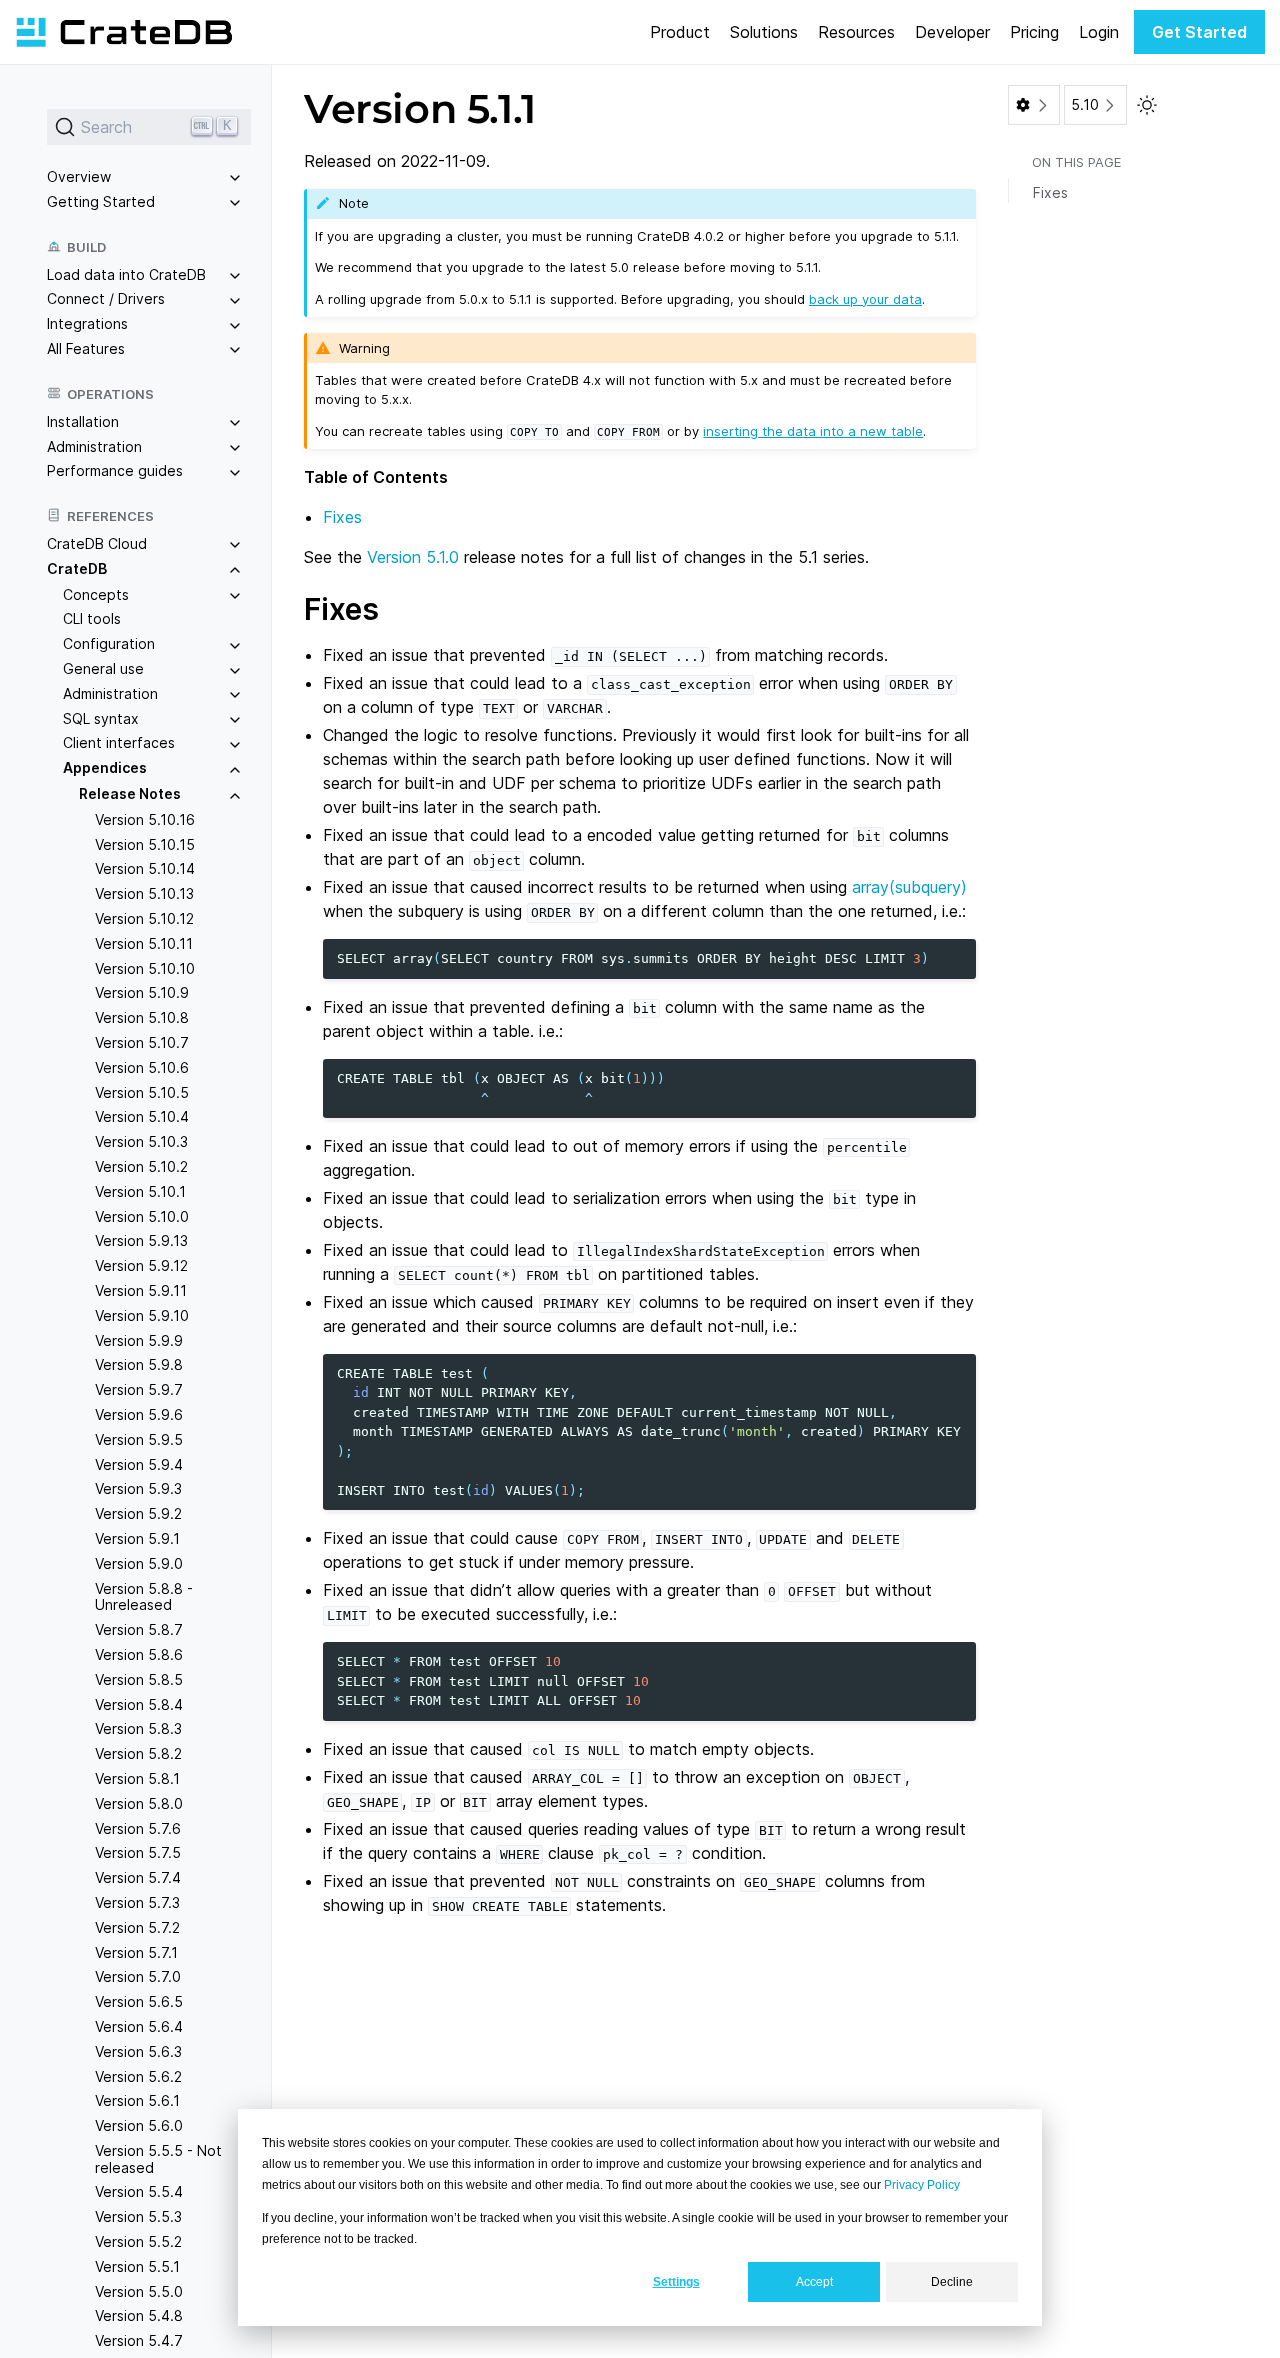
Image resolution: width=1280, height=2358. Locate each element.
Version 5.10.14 (145, 869)
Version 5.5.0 (139, 2291)
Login (1099, 32)
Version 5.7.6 (138, 1828)
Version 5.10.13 (144, 893)
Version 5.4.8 (139, 2316)
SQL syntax (101, 718)
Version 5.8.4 (139, 1704)
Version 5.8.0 (139, 1803)
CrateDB (77, 568)
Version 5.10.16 (145, 819)
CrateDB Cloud (97, 543)
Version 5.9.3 (138, 1488)
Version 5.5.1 (137, 2266)
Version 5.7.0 (138, 1976)
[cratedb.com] (124, 32)
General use (103, 668)
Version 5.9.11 (141, 1290)
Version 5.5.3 (138, 2216)
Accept (814, 2282)
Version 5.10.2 (141, 1166)
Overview (79, 176)
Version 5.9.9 (139, 1340)
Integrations (87, 323)
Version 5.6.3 (138, 2051)
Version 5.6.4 (139, 2026)
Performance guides (115, 470)
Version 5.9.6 (139, 1414)
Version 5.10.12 (144, 918)
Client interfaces (119, 743)
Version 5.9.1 (137, 1538)
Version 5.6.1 (137, 2100)
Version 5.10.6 (142, 1067)
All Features (86, 348)
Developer (952, 32)
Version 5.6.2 (138, 2076)
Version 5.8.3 (138, 1728)
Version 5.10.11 (144, 943)
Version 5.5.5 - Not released (158, 2159)
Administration (94, 446)
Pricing (1034, 32)
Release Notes (130, 793)
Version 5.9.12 (141, 1265)
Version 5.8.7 (139, 1629)
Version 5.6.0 (139, 2125)
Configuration (109, 643)
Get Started (1199, 32)
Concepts (96, 594)
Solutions (764, 32)
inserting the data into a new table (813, 431)
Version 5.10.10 (145, 968)
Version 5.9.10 (142, 1315)
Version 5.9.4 (139, 1464)
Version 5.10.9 (142, 993)
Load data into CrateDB (126, 274)
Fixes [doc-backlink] (341, 609)
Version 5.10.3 (141, 1141)
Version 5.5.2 (138, 2241)
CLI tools (92, 619)
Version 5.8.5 (139, 1679)
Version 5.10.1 (140, 1191)
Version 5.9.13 (141, 1240)
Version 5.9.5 (139, 1439)
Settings (676, 2282)
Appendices (105, 767)
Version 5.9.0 (139, 1563)
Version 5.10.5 (142, 1092)
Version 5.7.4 (138, 1877)
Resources (856, 32)
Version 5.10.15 (145, 844)
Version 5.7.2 (137, 1927)
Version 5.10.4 (142, 1117)
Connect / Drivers (106, 298)
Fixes (342, 517)
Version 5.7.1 (136, 1952)
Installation (83, 421)
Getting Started (101, 201)
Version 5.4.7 (139, 2340)
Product (680, 32)
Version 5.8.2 (138, 1753)
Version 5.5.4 (139, 2192)
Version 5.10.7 (142, 1042)
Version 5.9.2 (138, 1513)
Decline (952, 2282)
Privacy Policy (922, 2185)
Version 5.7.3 (137, 1902)
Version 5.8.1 (137, 1778)
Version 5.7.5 (138, 1852)
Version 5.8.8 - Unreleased (144, 1597)
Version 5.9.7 (139, 1389)
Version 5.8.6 (139, 1654)
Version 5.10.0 (142, 1216)
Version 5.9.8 (139, 1364)
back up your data (865, 299)
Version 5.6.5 (139, 2001)
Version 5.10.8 (142, 1017)
